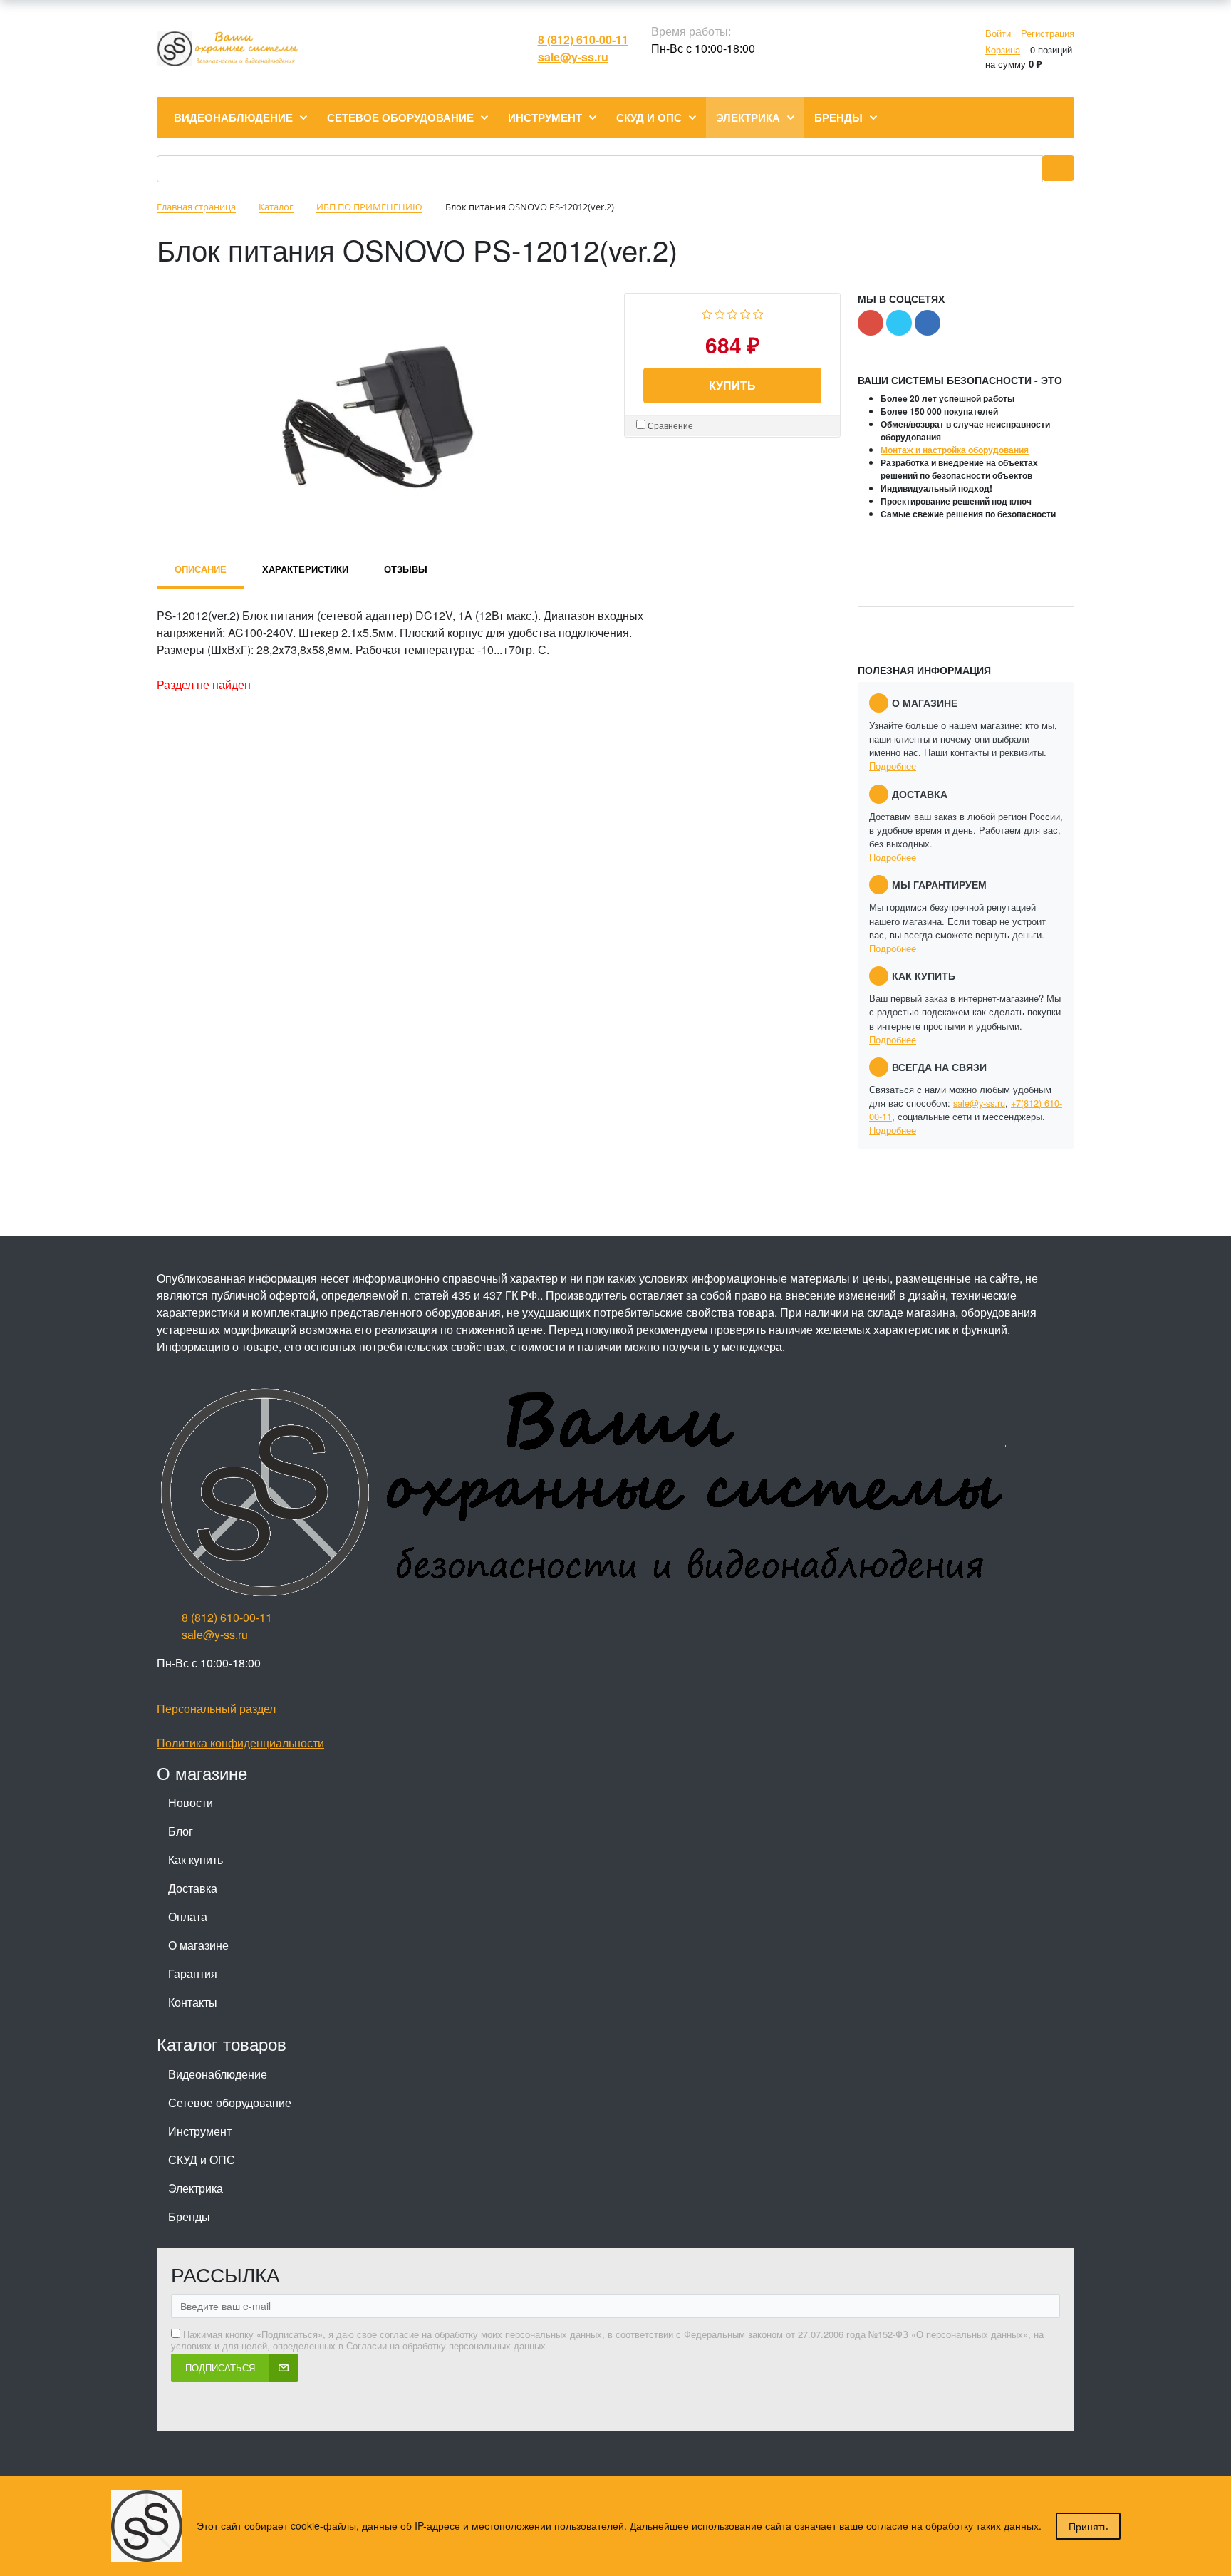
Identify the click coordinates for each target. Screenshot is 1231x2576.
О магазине (198, 1945)
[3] (733, 312)
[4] (746, 312)
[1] (707, 312)
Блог (181, 1831)
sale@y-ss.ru (573, 57)
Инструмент (200, 2131)
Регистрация (1048, 33)
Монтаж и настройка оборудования (955, 450)
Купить (732, 385)
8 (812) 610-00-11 (583, 40)
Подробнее (893, 766)
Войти (998, 33)
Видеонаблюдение (218, 2074)
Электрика (196, 2188)
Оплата (188, 1917)
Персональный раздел (216, 1708)
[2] (720, 312)
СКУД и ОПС (202, 2159)
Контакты (193, 2002)
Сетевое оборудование (230, 2102)
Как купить (196, 1859)
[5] (758, 312)
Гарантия (193, 1974)
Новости (191, 1802)
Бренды (189, 2217)
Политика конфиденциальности (240, 1743)
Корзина (1003, 50)
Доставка (193, 1888)
